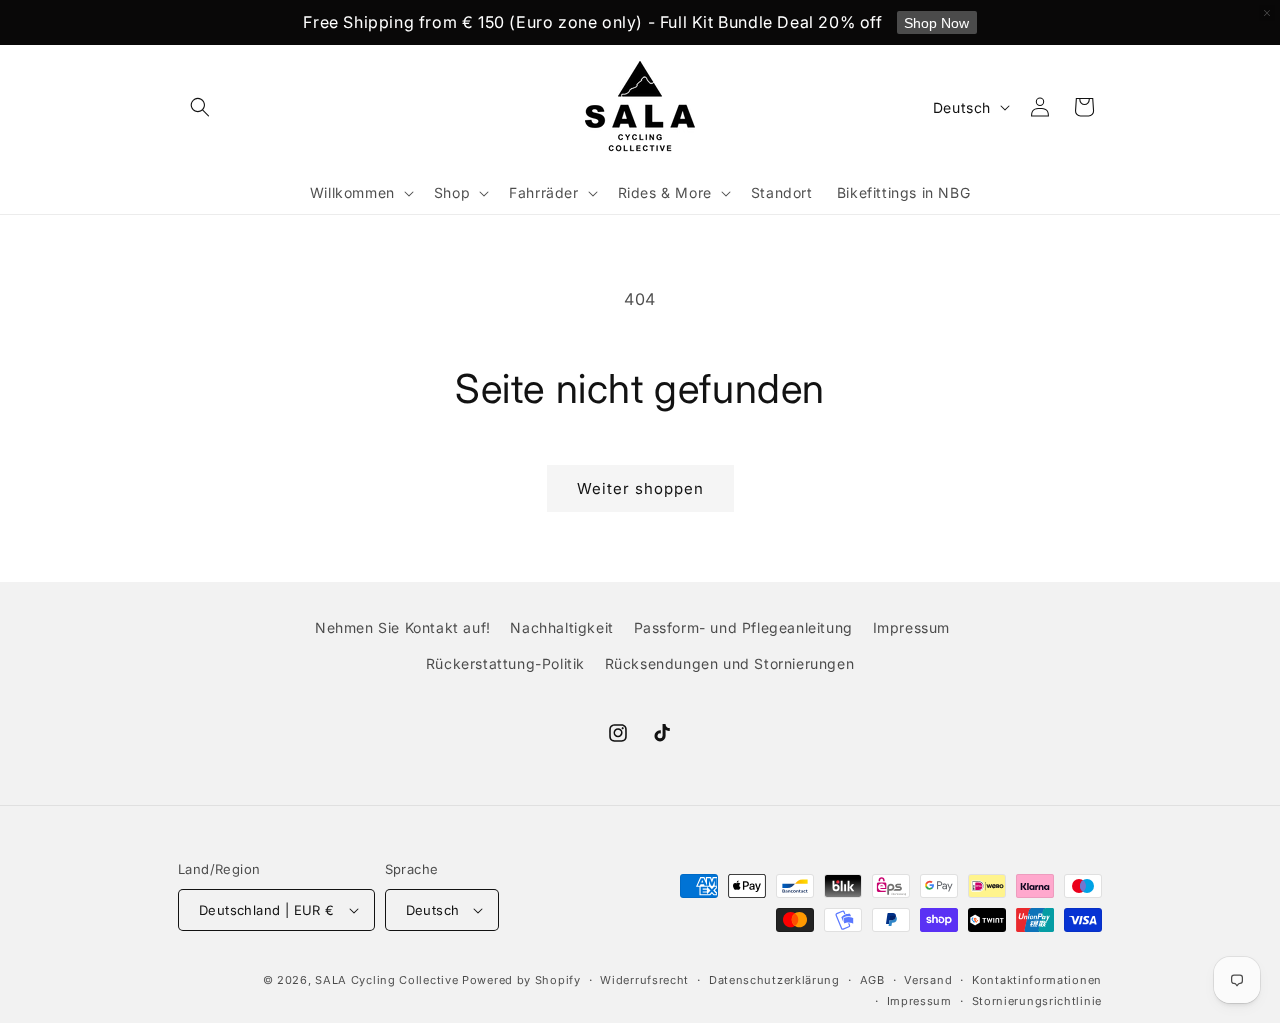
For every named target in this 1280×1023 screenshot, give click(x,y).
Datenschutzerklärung (774, 980)
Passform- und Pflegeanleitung (743, 627)
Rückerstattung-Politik (505, 663)
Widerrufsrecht (644, 980)
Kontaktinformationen (1037, 980)
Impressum (911, 627)
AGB (872, 980)
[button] (200, 107)
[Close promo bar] (1267, 13)
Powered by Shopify (521, 980)
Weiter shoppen (640, 488)
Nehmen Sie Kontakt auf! (403, 627)
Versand (928, 980)
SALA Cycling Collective (386, 980)
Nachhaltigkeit (561, 627)
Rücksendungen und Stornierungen (730, 663)
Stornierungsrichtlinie (1037, 1001)
